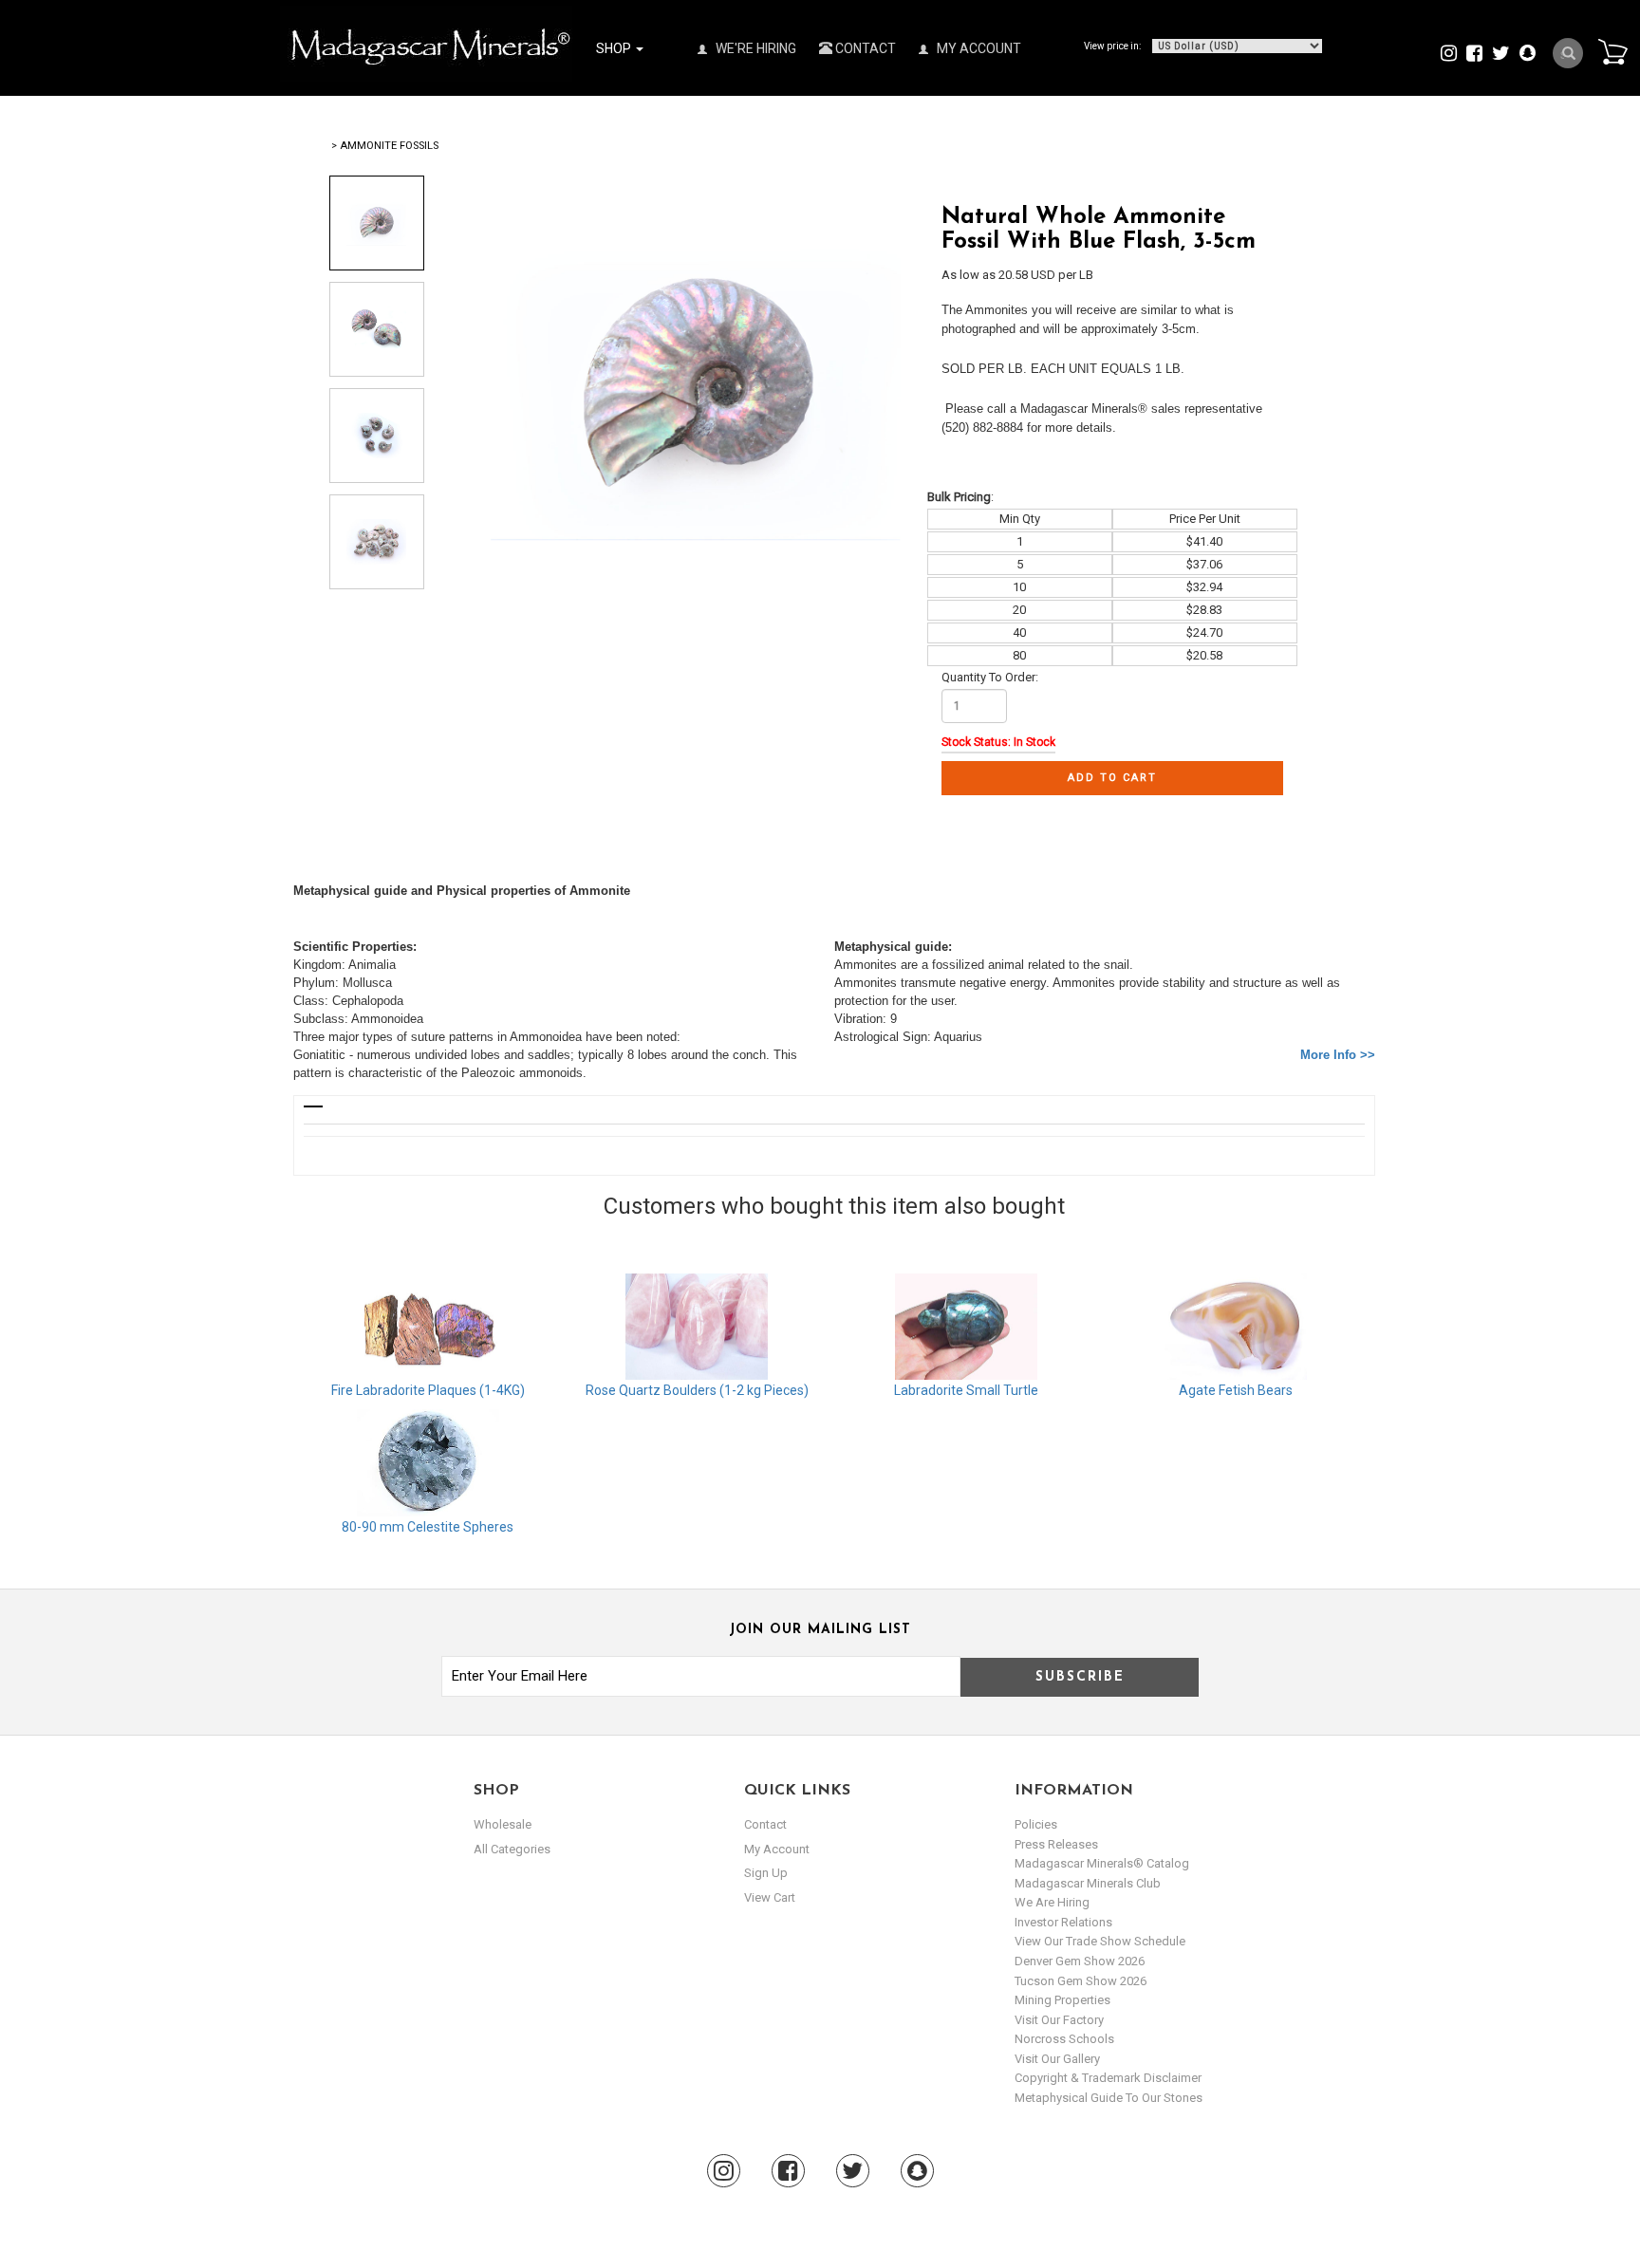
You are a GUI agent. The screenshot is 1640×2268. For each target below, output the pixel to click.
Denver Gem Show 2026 (1080, 1961)
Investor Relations (1063, 1922)
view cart (770, 1897)
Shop (615, 48)
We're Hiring (755, 48)
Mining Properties (1062, 2000)
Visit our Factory (1059, 2020)
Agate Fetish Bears (1236, 1390)
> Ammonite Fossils (385, 146)
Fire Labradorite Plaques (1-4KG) (428, 1390)
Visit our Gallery (1057, 2059)
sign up (766, 1873)
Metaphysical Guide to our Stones (1109, 2098)
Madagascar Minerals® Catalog (1102, 1863)
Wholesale (503, 1824)
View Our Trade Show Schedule (1100, 1941)
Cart (1612, 51)
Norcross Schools (1064, 2039)
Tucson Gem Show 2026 (1081, 1981)
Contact (864, 48)
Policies (1036, 1824)
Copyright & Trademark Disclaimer (1108, 2078)
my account (777, 1849)
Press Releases (1056, 1844)
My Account (978, 48)
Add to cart (1112, 778)
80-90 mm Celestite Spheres (428, 1527)
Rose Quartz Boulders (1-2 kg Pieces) (697, 1390)
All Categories (512, 1849)
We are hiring (1052, 1902)
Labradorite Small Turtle (966, 1390)
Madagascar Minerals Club (1088, 1883)
